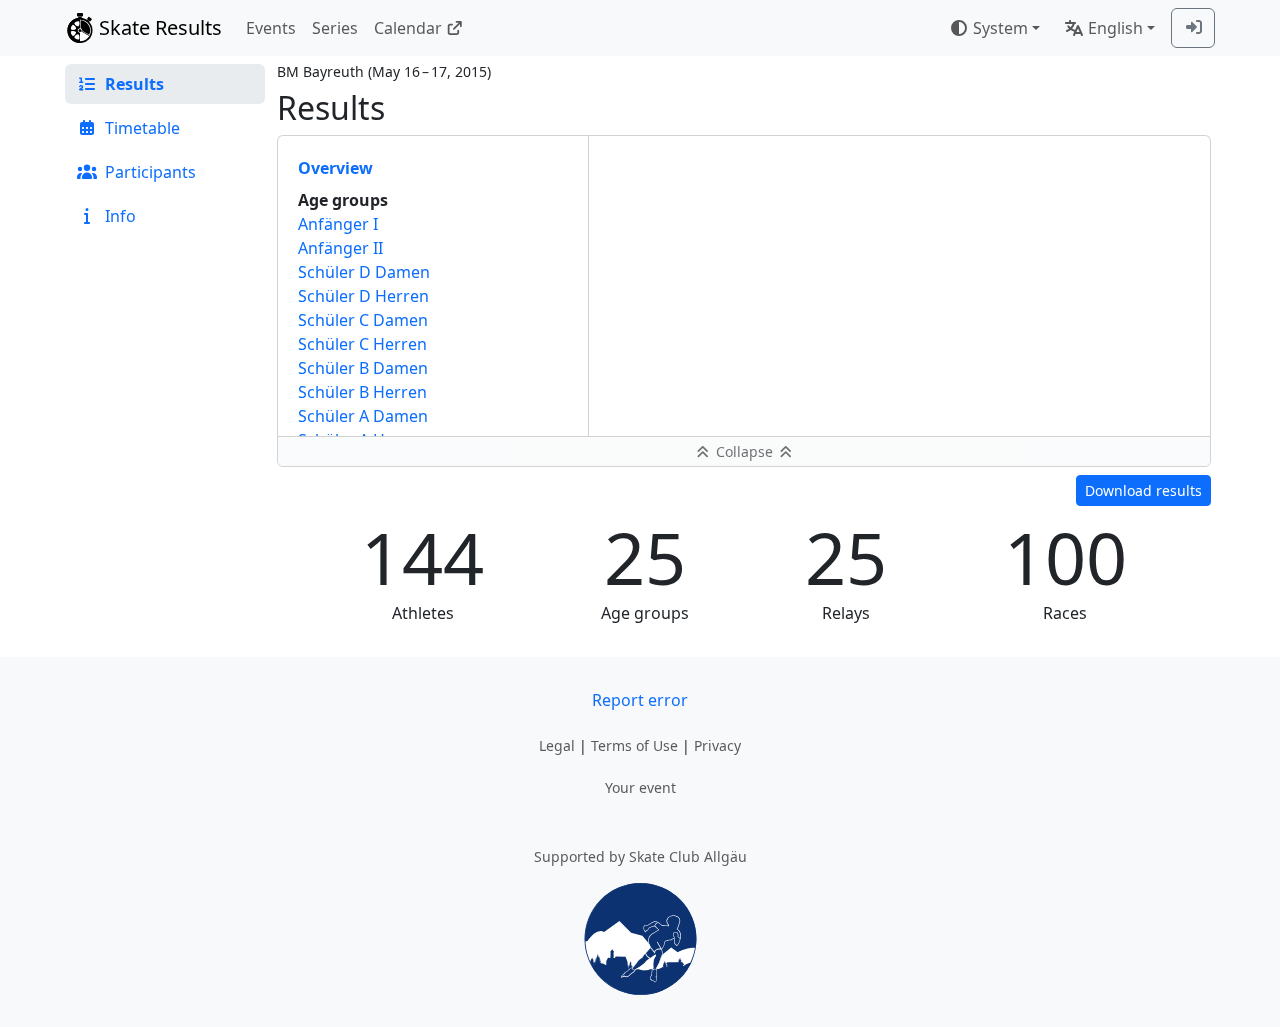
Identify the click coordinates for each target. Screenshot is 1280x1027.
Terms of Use (634, 745)
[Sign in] (1193, 28)
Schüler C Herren (362, 344)
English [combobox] (1115, 28)
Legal (557, 745)
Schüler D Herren (363, 296)
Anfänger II (340, 248)
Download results (1143, 490)
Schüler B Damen (363, 368)
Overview (335, 168)
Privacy (717, 745)
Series (335, 28)
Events (271, 28)
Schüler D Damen (364, 272)
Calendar (408, 28)
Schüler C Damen (363, 320)
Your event (640, 787)
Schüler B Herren (362, 392)
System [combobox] (1000, 28)
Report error (640, 700)
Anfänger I (338, 224)
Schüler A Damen (363, 416)
